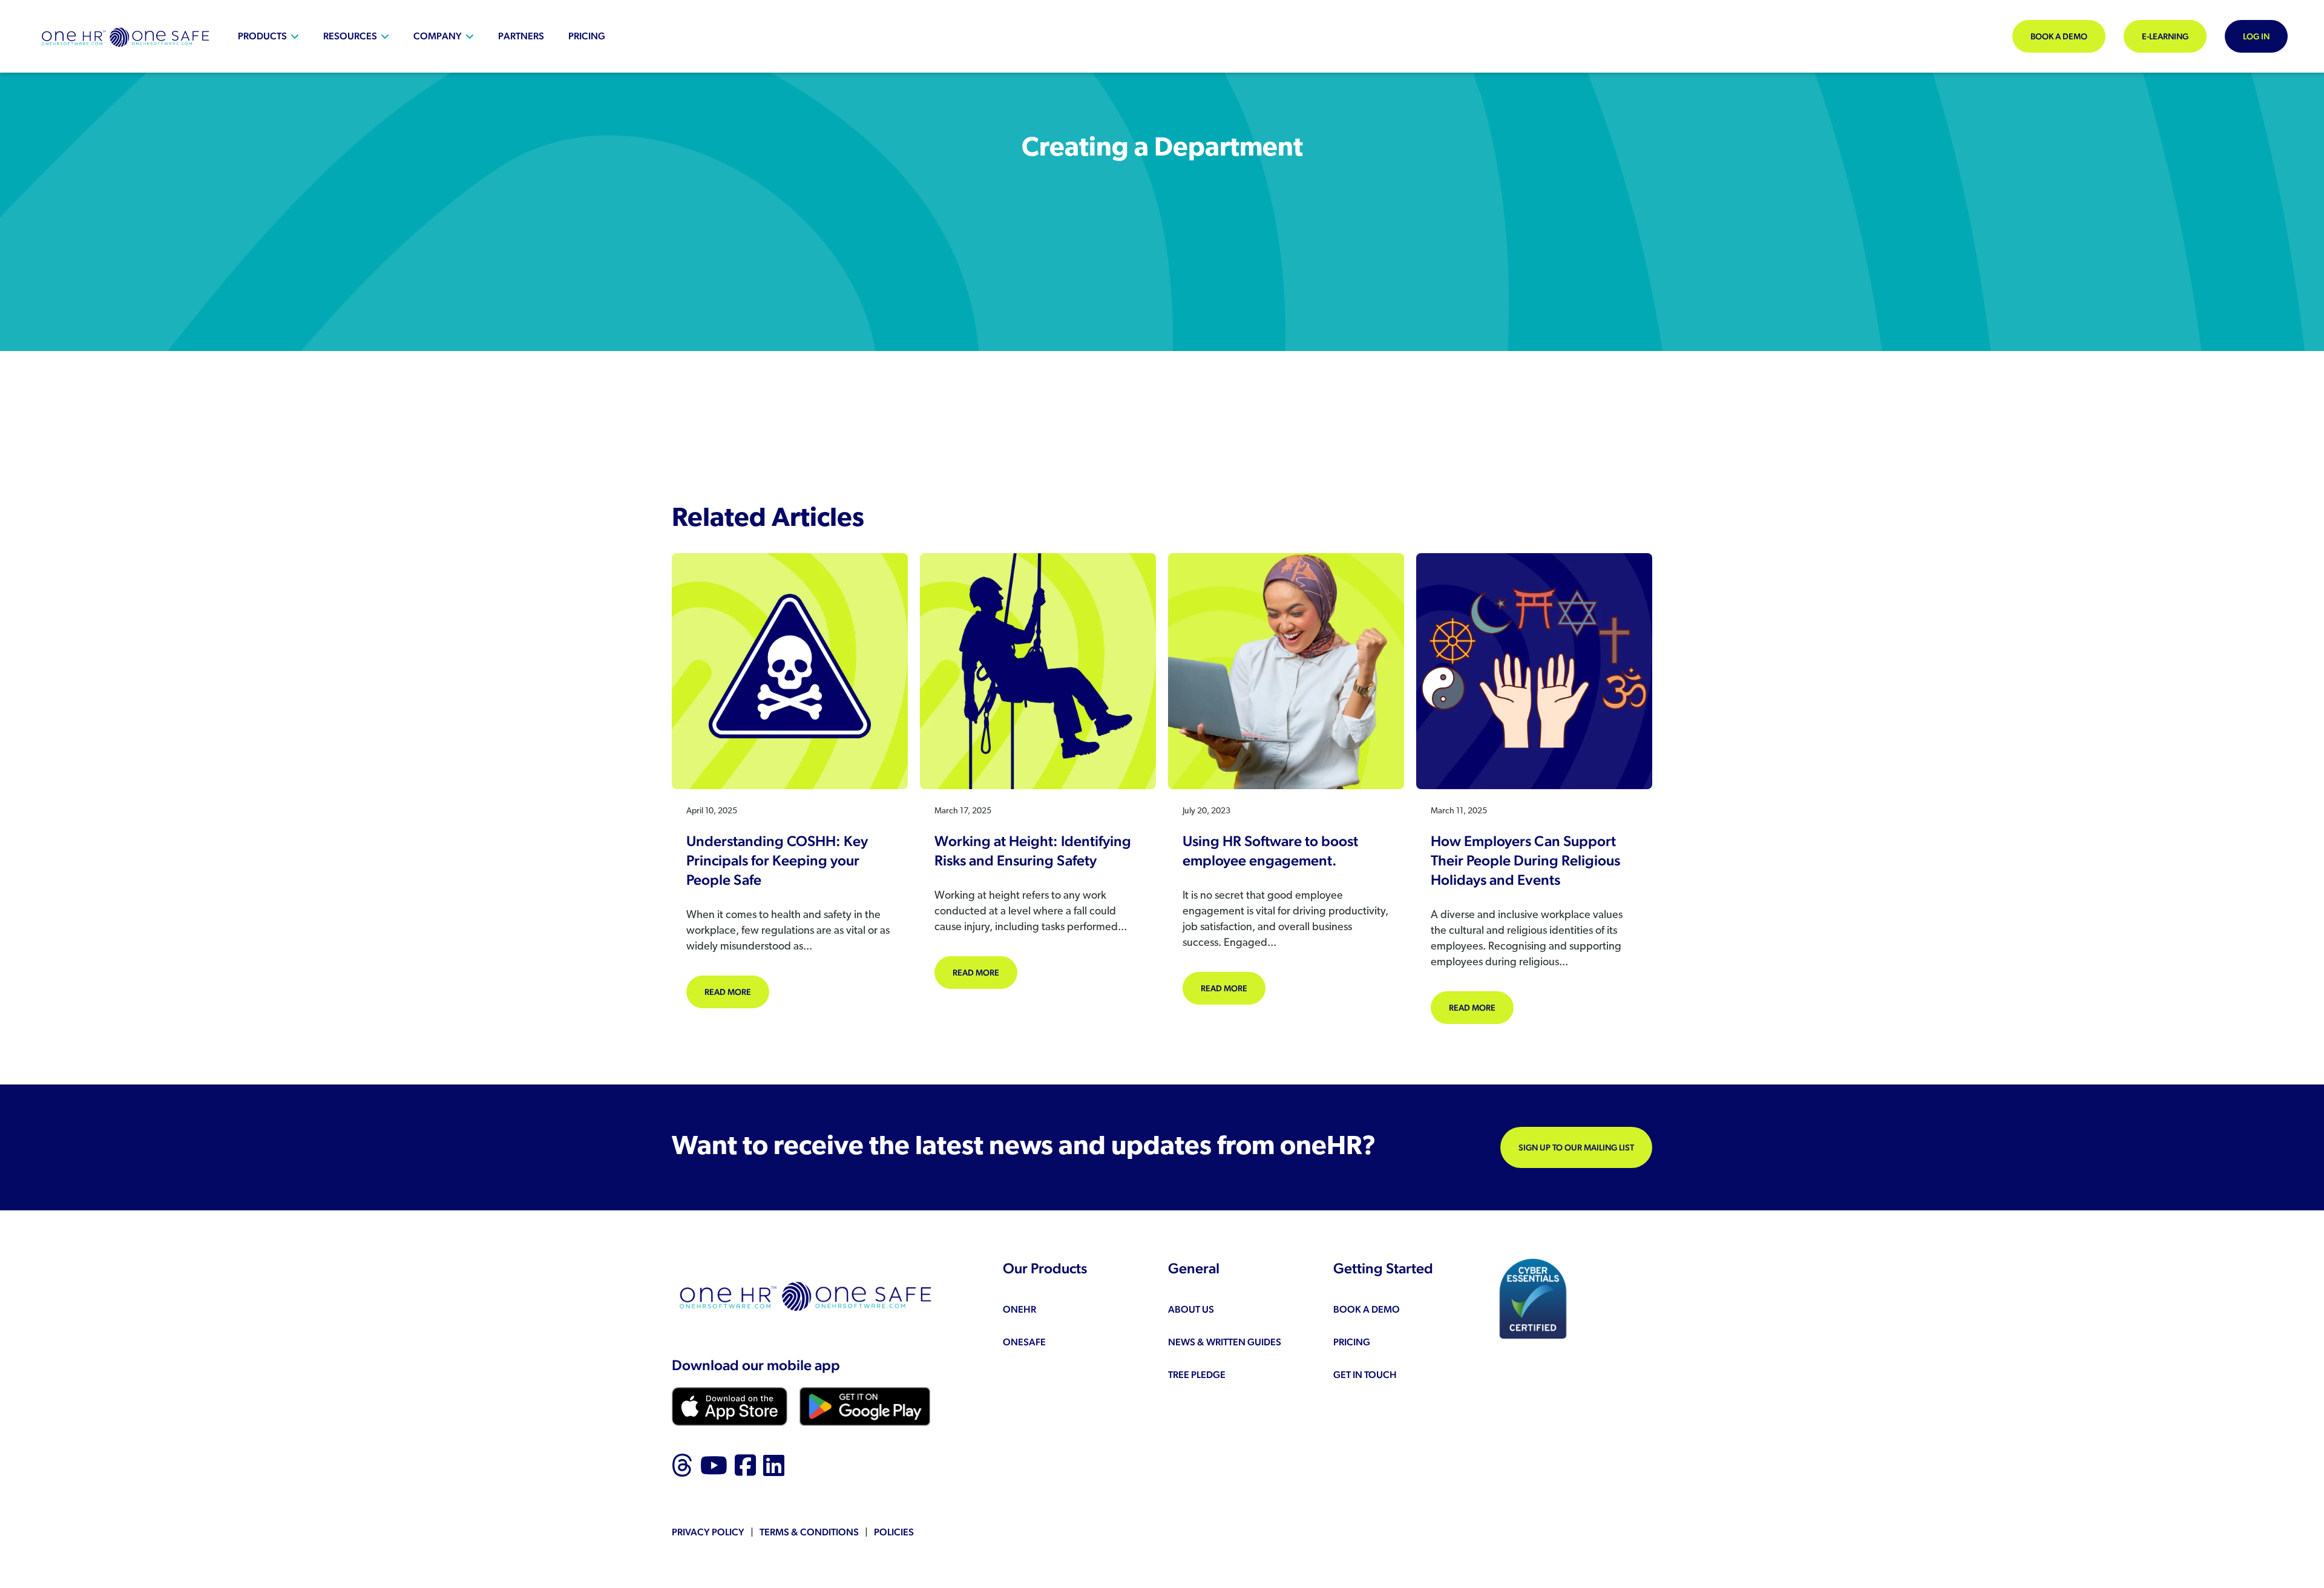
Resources (350, 36)
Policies (894, 1532)
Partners (521, 36)
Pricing (587, 36)
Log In (2256, 36)
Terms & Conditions (809, 1532)
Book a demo (2059, 36)
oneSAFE (1024, 1342)
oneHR (1019, 1309)
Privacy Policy (708, 1532)
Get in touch (1365, 1375)
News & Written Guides (1225, 1342)
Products (262, 36)
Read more (737, 992)
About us (1191, 1309)
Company (438, 36)
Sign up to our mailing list (1576, 1147)
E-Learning (2165, 36)
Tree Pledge (1197, 1375)
